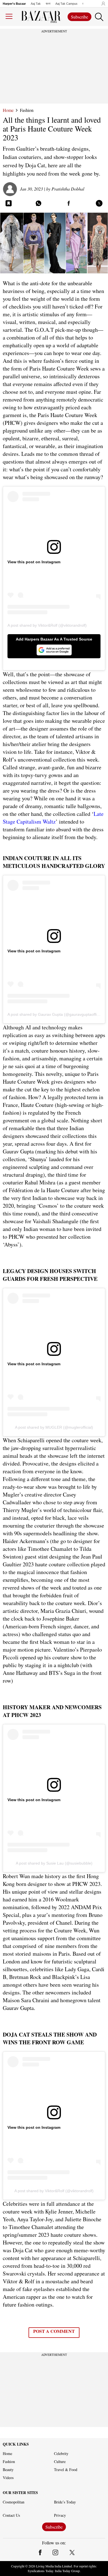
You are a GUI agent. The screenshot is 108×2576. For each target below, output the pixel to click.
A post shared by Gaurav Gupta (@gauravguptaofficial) (56, 1014)
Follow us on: (54, 2543)
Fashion (27, 110)
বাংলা (48, 4)
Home (8, 110)
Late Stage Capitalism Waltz (53, 818)
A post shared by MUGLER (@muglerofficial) (54, 1427)
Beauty (8, 2470)
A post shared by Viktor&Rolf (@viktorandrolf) (47, 625)
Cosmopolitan (14, 2502)
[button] (102, 4)
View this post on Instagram (34, 562)
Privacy (60, 2515)
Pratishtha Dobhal (68, 189)
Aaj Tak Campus (66, 4)
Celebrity (61, 2454)
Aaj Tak (36, 4)
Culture (60, 2462)
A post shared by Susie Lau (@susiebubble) (54, 1863)
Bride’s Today (65, 2502)
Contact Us (11, 2515)
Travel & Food (66, 2470)
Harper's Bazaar (14, 4)
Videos (8, 2478)
